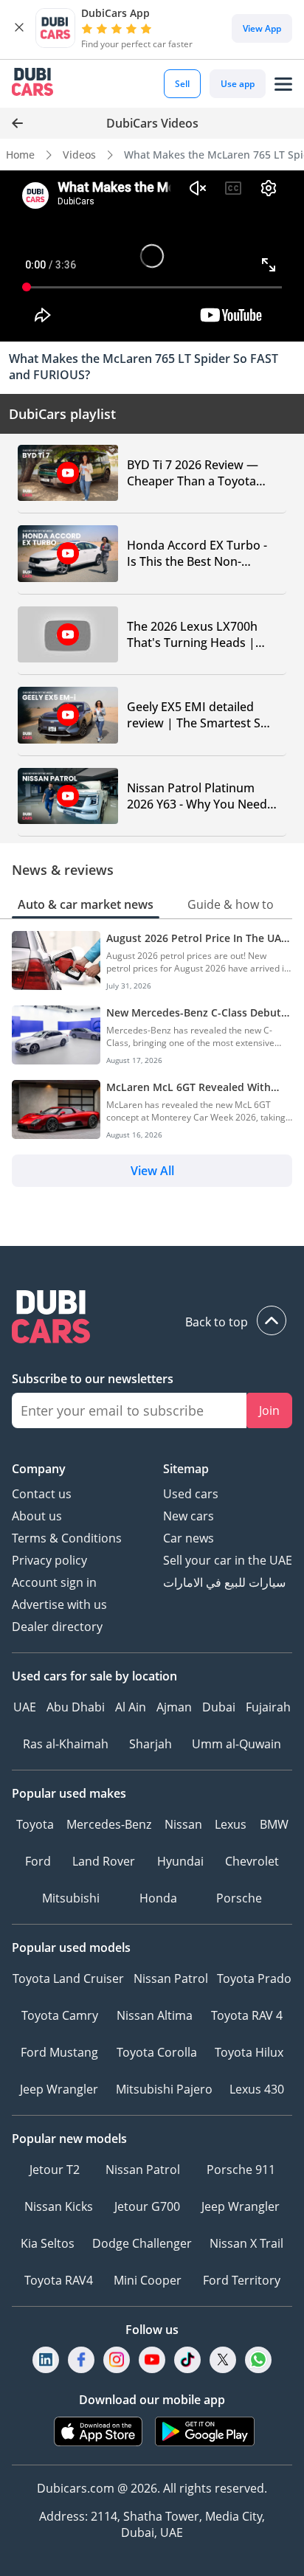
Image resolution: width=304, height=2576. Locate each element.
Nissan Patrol (171, 1978)
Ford (38, 1861)
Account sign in (54, 1582)
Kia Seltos (48, 2243)
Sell (182, 84)
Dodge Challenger (142, 2243)
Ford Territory (242, 2280)
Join (269, 1410)
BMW (274, 1824)
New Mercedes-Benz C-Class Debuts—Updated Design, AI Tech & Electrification (196, 1012)
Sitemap (186, 1469)
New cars (189, 1516)
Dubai (219, 1707)
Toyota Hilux (249, 2052)
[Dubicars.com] (152, 1319)
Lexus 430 (257, 2089)
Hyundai (180, 1861)
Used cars (191, 1494)
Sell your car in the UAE (228, 1560)
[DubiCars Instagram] (117, 2360)
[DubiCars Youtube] (152, 2360)
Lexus (231, 1824)
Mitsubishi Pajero (164, 2089)
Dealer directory (57, 1627)
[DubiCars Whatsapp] (258, 2360)
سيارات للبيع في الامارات (224, 1582)
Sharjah (151, 1744)
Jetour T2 (55, 2170)
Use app (238, 84)
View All (152, 1171)
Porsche (239, 1898)
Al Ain (131, 1707)
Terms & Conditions (67, 1538)
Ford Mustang (59, 2052)
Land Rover (104, 1861)
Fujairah (268, 1707)
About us (37, 1516)
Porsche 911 (241, 2170)
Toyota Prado (254, 1978)
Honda (158, 1898)
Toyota (35, 1824)
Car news (189, 1538)
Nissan (183, 1824)
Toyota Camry (60, 2015)
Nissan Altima (155, 2015)
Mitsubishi (71, 1898)
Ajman (174, 1707)
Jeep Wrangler (59, 2089)
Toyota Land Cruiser (68, 1978)
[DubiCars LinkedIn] (46, 2360)
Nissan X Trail (246, 2243)
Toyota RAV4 (59, 2280)
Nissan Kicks (59, 2206)
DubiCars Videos (152, 123)
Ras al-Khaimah (66, 1744)
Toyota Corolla (157, 2052)
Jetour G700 (147, 2206)
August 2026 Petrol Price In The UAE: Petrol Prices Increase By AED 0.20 (198, 938)
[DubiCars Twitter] (223, 2360)
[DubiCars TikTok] (188, 2360)
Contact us (42, 1494)
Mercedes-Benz (109, 1824)
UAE (25, 1707)
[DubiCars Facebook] (81, 2360)
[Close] (19, 28)
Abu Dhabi (76, 1707)
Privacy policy (49, 1560)
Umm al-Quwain (236, 1744)
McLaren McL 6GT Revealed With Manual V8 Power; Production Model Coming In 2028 (199, 1087)
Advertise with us (59, 1604)
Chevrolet (252, 1861)
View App (262, 28)
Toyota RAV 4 (247, 2015)
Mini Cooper (148, 2280)
